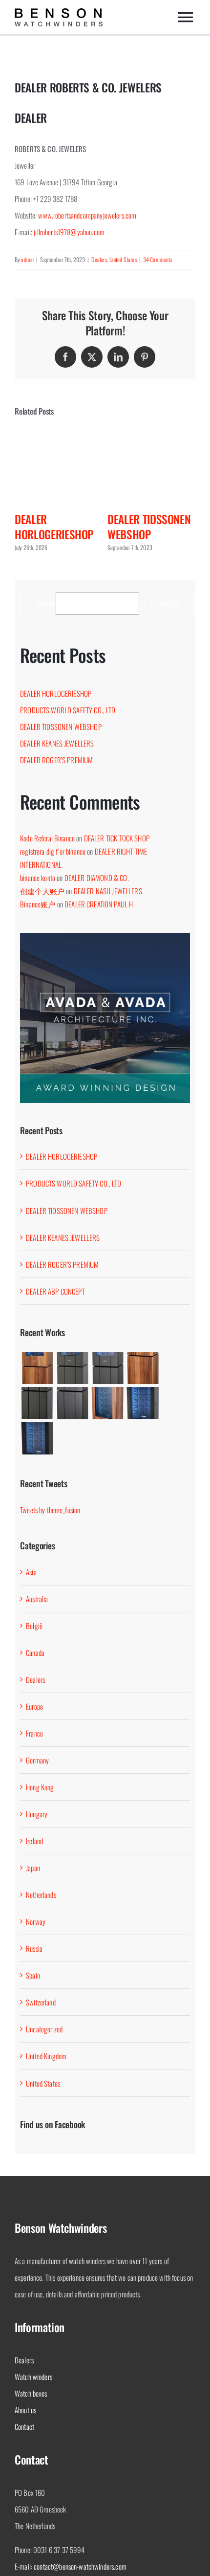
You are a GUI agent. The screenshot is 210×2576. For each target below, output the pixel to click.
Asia (31, 1572)
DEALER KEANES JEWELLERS (57, 743)
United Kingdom (46, 2056)
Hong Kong (40, 1787)
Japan (33, 1868)
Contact (24, 2426)
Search (45, 604)
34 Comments (158, 259)
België (34, 1626)
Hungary (37, 1814)
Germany (37, 1760)
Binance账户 (38, 904)
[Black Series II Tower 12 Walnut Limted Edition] (37, 1368)
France (34, 1733)
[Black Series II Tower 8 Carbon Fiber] (37, 1403)
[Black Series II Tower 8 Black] (72, 1403)
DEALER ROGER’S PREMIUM (56, 760)
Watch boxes (31, 2393)
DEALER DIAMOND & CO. (97, 878)
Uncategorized (44, 2029)
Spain (33, 1975)
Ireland (34, 1841)
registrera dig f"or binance (53, 851)
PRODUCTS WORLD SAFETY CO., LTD (68, 710)
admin (27, 259)
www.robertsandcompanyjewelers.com (87, 215)
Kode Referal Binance (47, 838)
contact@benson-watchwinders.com (80, 2566)
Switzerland (41, 2002)
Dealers (99, 259)
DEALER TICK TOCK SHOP (117, 838)
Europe (34, 1706)
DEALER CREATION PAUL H (99, 904)
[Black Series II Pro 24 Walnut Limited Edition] (107, 1403)
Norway (36, 1921)
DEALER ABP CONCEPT (55, 1291)
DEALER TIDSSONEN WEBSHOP (149, 527)
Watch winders (33, 2377)
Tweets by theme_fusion (50, 1510)
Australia (37, 1599)
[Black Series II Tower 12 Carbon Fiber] (72, 1368)
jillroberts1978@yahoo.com (69, 232)
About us (25, 2410)
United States (123, 259)
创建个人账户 (42, 891)
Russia (34, 1948)
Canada (35, 1652)
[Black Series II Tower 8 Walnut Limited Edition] (143, 1368)
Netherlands (41, 1894)
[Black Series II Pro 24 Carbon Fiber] (143, 1403)
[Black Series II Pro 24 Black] (37, 1438)
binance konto (38, 878)
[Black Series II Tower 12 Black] (107, 1368)
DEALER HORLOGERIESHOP (54, 527)
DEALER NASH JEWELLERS (108, 891)
